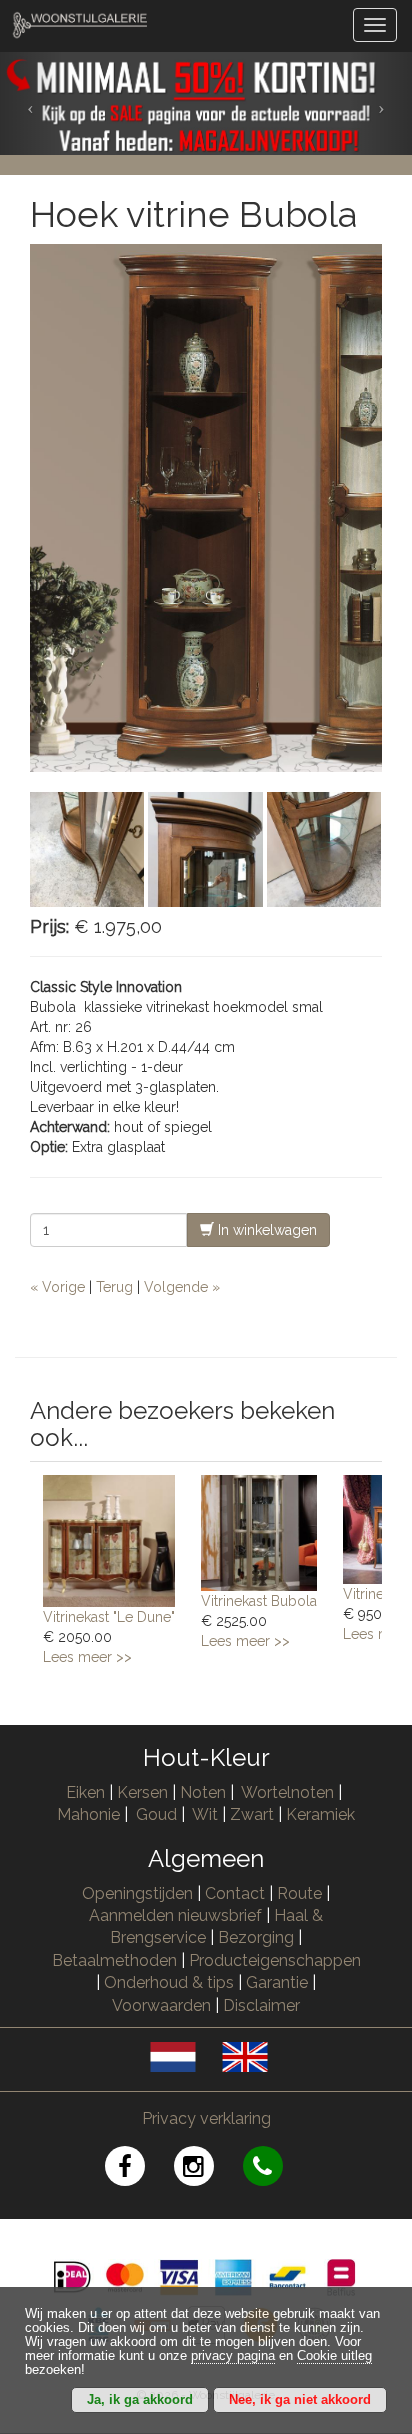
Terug (114, 1287)
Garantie (277, 1982)
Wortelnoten (287, 1792)
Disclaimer (261, 2005)
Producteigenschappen (275, 1960)
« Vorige (57, 1287)
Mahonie (88, 1814)
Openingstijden (137, 1893)
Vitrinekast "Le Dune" (109, 1617)
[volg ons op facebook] (139, 2169)
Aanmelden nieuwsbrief (175, 1915)
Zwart (252, 1814)
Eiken (85, 1792)
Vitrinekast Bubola (259, 1601)
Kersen (142, 1792)
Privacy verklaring (206, 2118)
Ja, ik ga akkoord (140, 2400)
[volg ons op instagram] (208, 2169)
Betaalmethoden (114, 1960)
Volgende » (182, 1287)
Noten (203, 1792)
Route (299, 1893)
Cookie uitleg (334, 2356)
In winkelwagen (265, 1230)
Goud (156, 1814)
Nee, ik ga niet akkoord (300, 2400)
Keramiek (320, 1814)
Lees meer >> (87, 1657)
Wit (205, 1814)
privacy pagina (233, 2356)
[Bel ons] (275, 2169)
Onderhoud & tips (169, 1982)
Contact (235, 1893)
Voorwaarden (161, 2005)
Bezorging (258, 1937)
